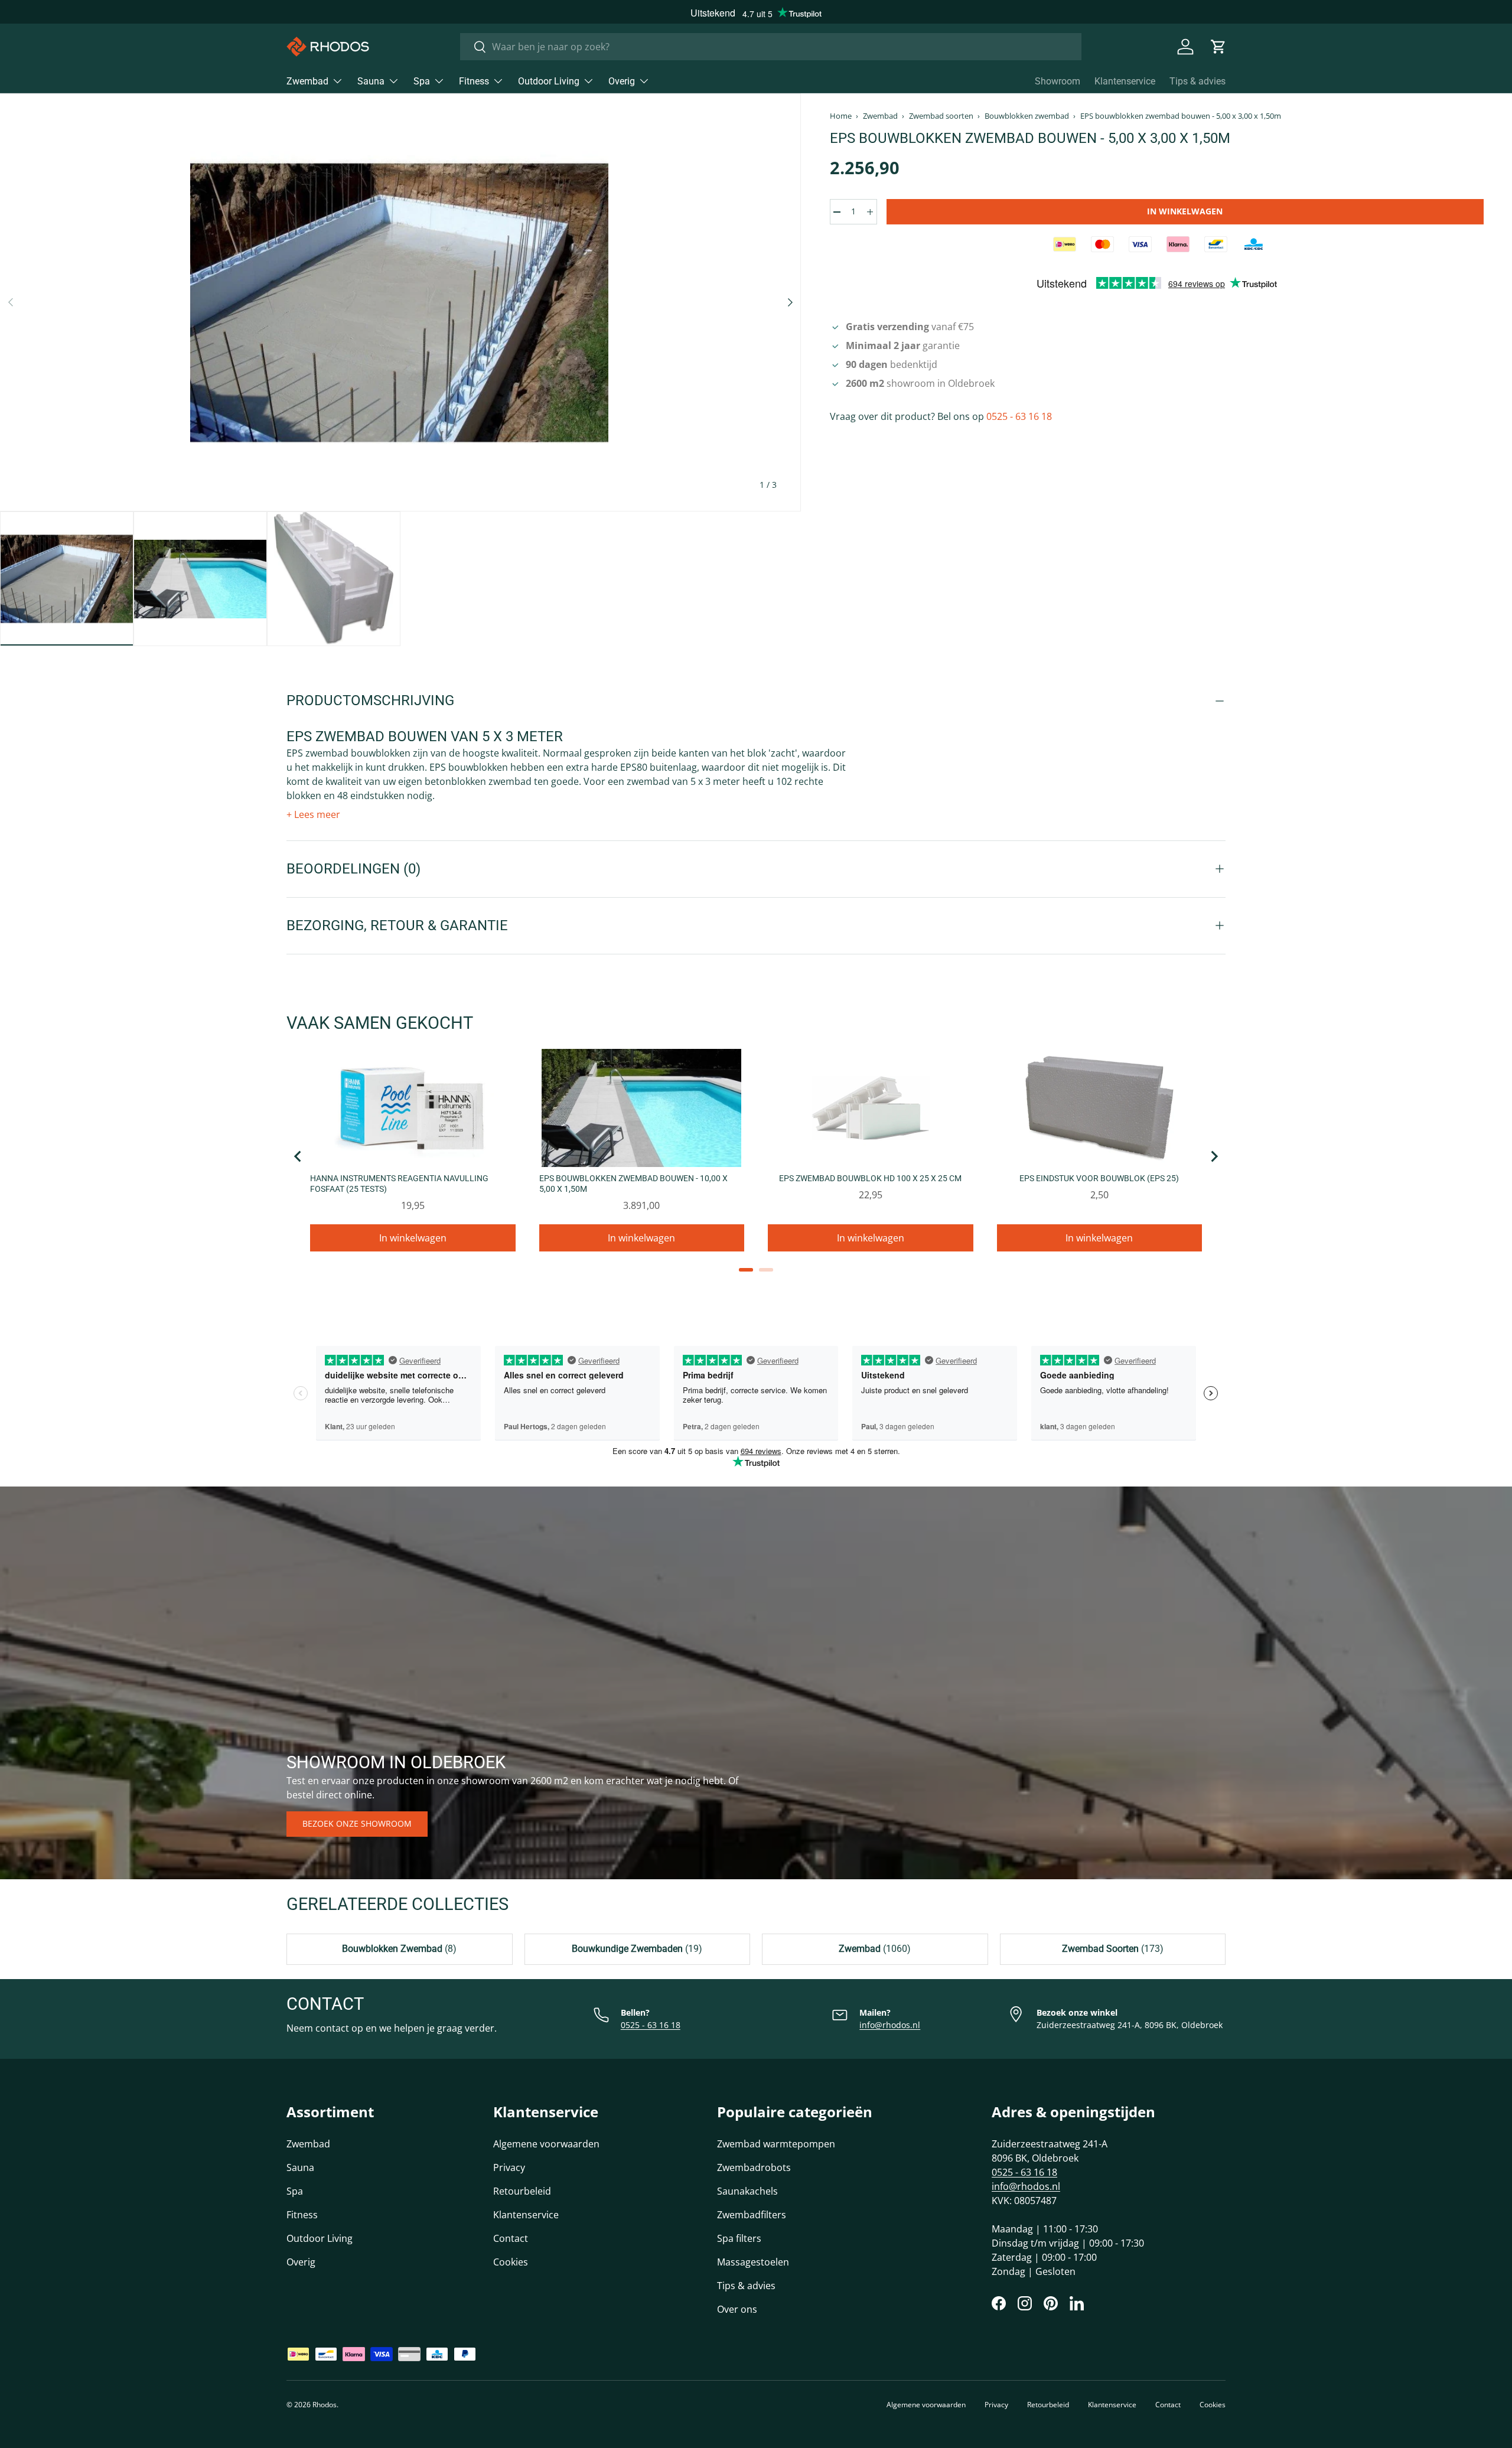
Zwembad (307, 81)
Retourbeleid (522, 2191)
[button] (1218, 47)
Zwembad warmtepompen (776, 2144)
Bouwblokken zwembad (1027, 116)
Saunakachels (747, 2191)
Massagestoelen (753, 2262)
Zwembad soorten (941, 116)
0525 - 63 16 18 (1019, 416)
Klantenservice (1125, 81)
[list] (400, 302)
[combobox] (771, 47)
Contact (511, 2238)
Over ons (737, 2309)
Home (841, 116)
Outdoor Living (549, 81)
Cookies (511, 2262)
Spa (422, 81)
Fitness (474, 81)
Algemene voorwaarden (546, 2144)
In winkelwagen (1185, 211)
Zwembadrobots (754, 2167)
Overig (622, 81)
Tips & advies (1197, 81)
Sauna (371, 81)
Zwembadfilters (752, 2215)
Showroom (1058, 81)
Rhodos (325, 2405)
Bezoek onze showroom (357, 1823)
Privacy (509, 2167)
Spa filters (739, 2238)
